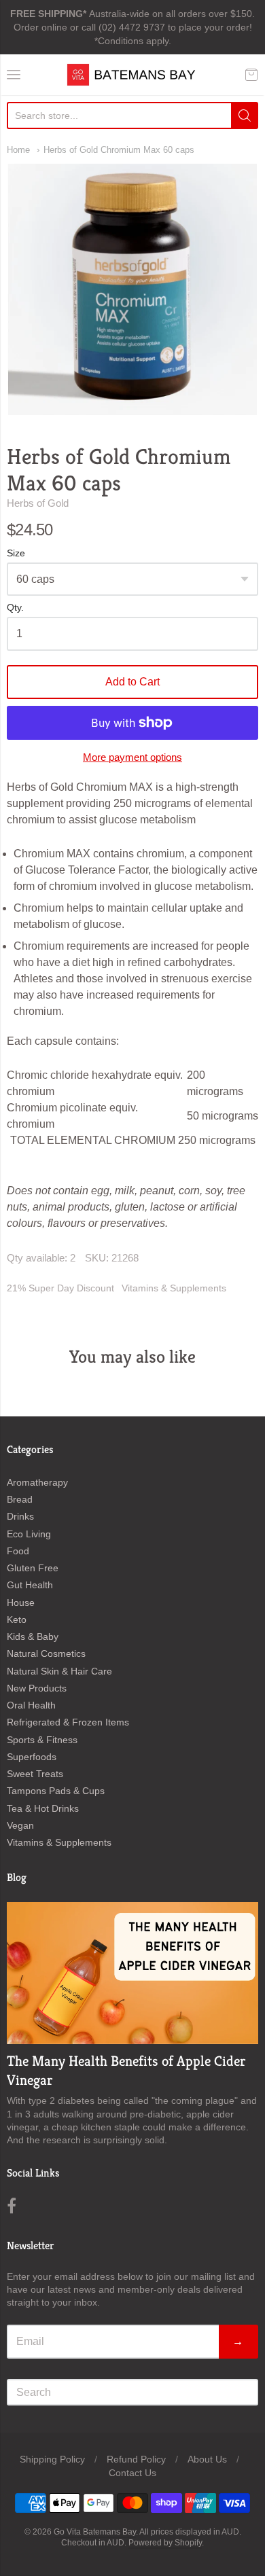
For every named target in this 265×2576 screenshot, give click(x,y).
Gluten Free (33, 1568)
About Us (207, 2459)
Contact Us (132, 2473)
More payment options (132, 757)
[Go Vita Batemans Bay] (132, 75)
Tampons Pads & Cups (56, 1791)
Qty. (15, 608)
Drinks (20, 1516)
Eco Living (29, 1534)
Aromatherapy (37, 1482)
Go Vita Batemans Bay (95, 2532)
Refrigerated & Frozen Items (68, 1722)
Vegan (20, 1825)
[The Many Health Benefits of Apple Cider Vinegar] (132, 1973)
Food (18, 1551)
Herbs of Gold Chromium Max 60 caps (119, 150)
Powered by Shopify (165, 2543)
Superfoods (32, 1757)
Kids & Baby (33, 1636)
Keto (17, 1620)
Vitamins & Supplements (174, 1288)
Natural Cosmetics (46, 1653)
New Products (37, 1688)
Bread (20, 1499)
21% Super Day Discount (60, 1288)
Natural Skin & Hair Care (59, 1671)
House (21, 1603)
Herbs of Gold (38, 503)
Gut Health (30, 1585)
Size (16, 553)
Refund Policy (136, 2459)
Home (18, 150)
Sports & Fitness (42, 1740)
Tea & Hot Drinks (43, 1808)
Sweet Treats (35, 1774)
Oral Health (31, 1705)
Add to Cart (132, 682)
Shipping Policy (52, 2459)
